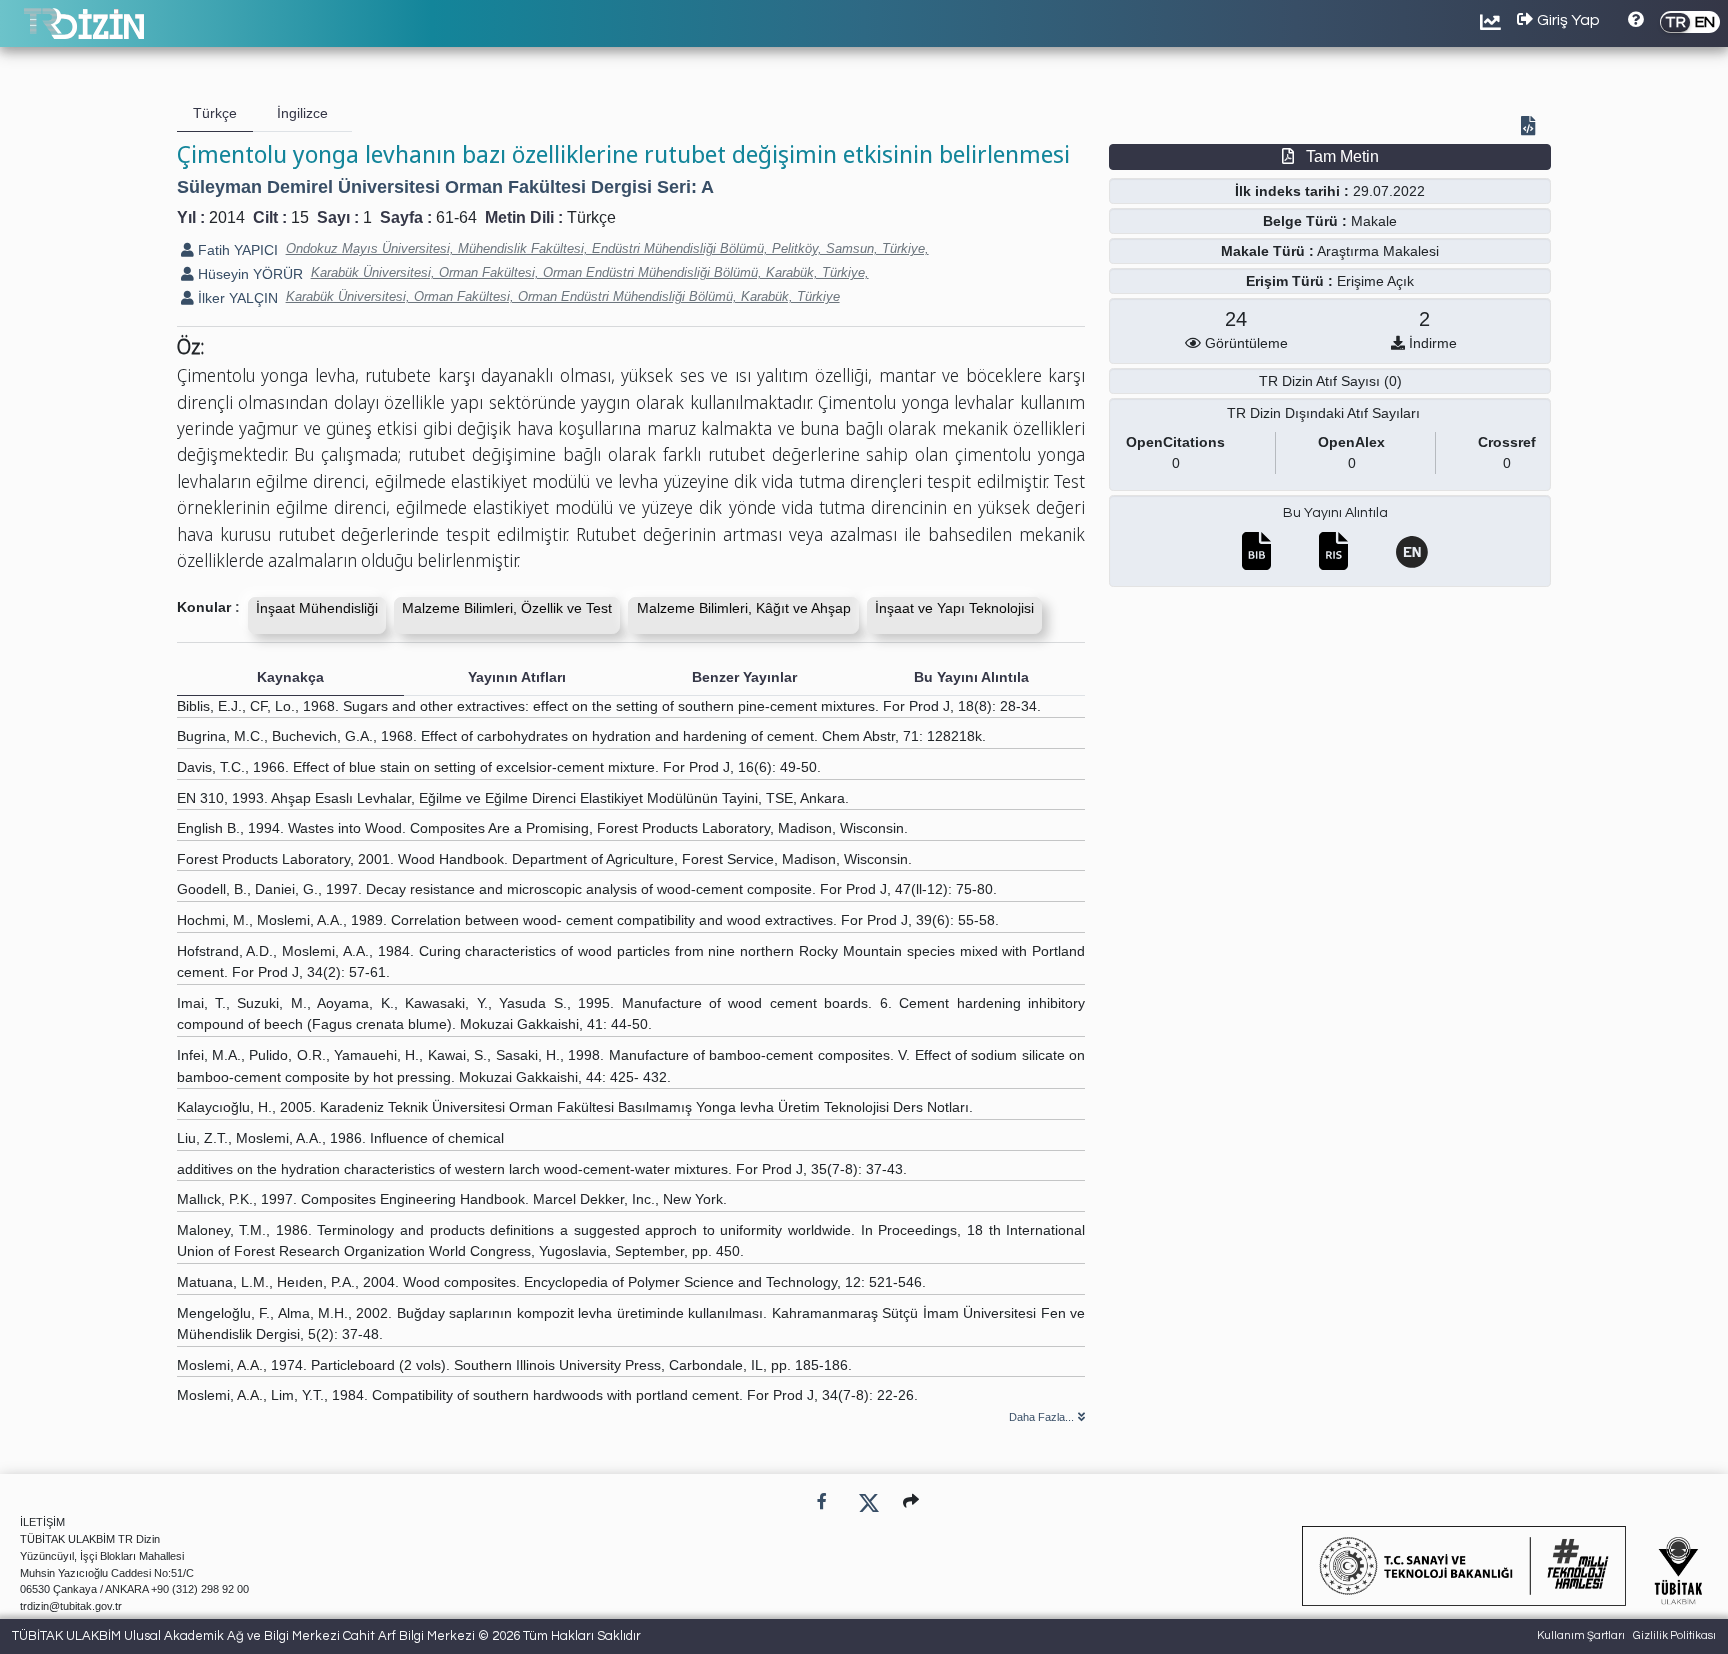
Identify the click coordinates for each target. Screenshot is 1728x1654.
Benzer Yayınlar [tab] (744, 677)
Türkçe (591, 217)
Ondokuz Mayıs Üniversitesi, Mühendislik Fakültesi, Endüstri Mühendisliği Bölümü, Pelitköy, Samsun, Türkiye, (607, 248)
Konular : (208, 607)
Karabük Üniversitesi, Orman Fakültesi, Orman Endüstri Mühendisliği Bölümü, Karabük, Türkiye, (590, 272)
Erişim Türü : (1289, 281)
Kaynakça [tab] (290, 677)
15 (300, 217)
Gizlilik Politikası (1674, 1635)
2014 (227, 217)
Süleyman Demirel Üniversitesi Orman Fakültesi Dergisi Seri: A (445, 187)
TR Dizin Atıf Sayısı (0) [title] (1330, 381)
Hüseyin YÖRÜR (248, 274)
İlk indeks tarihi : (1292, 191)
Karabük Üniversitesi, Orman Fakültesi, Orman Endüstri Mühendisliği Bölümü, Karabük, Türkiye (563, 296)
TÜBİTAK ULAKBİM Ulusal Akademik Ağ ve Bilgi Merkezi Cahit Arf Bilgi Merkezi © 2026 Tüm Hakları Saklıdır (326, 1636)
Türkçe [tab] (215, 113)
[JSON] (1532, 128)
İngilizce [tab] (302, 113)
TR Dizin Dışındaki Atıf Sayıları (1323, 413)
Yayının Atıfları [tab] (517, 677)
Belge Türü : (1305, 221)
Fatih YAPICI (236, 250)
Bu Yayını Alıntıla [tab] (971, 677)
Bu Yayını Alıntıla (1335, 513)
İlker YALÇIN (236, 298)
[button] (911, 1501)
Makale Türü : (1267, 251)
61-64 (456, 217)
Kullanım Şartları (1581, 1635)
